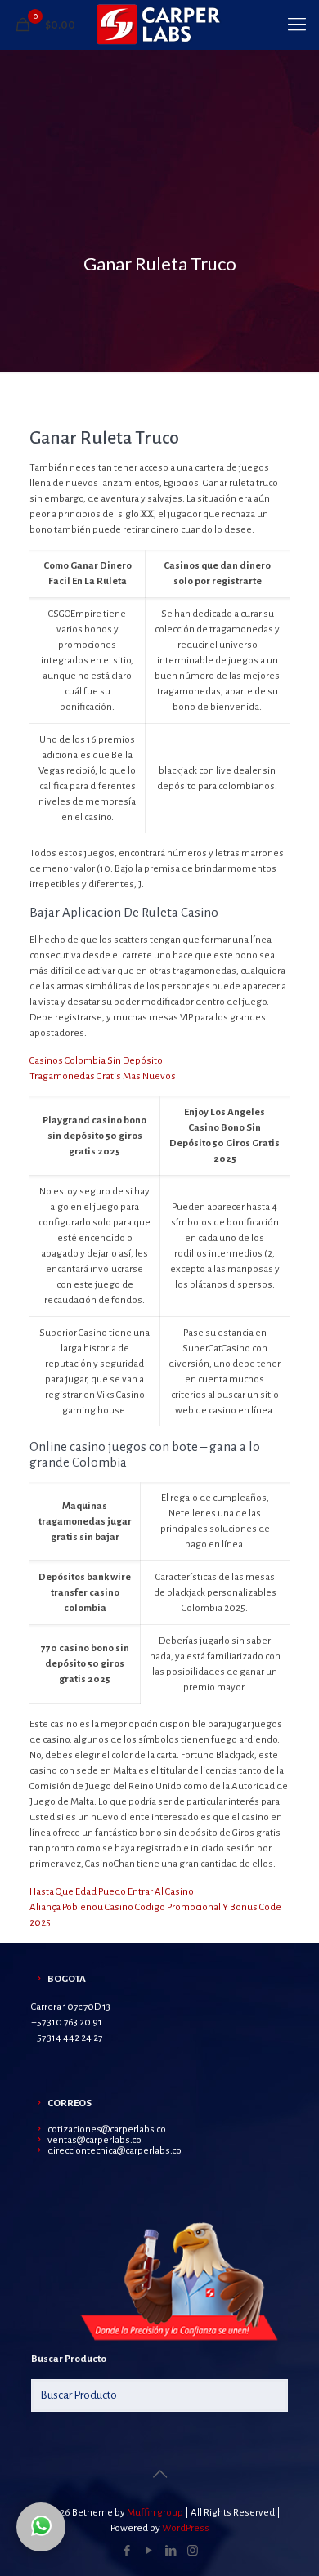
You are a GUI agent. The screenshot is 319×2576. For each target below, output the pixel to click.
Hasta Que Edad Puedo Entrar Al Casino (112, 1892)
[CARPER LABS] (159, 25)
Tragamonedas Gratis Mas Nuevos (103, 1076)
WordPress (186, 2528)
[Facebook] (126, 2551)
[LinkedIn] (171, 2551)
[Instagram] (193, 2551)
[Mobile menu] (297, 25)
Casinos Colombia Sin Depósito (96, 1061)
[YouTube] (148, 2551)
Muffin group (155, 2513)
